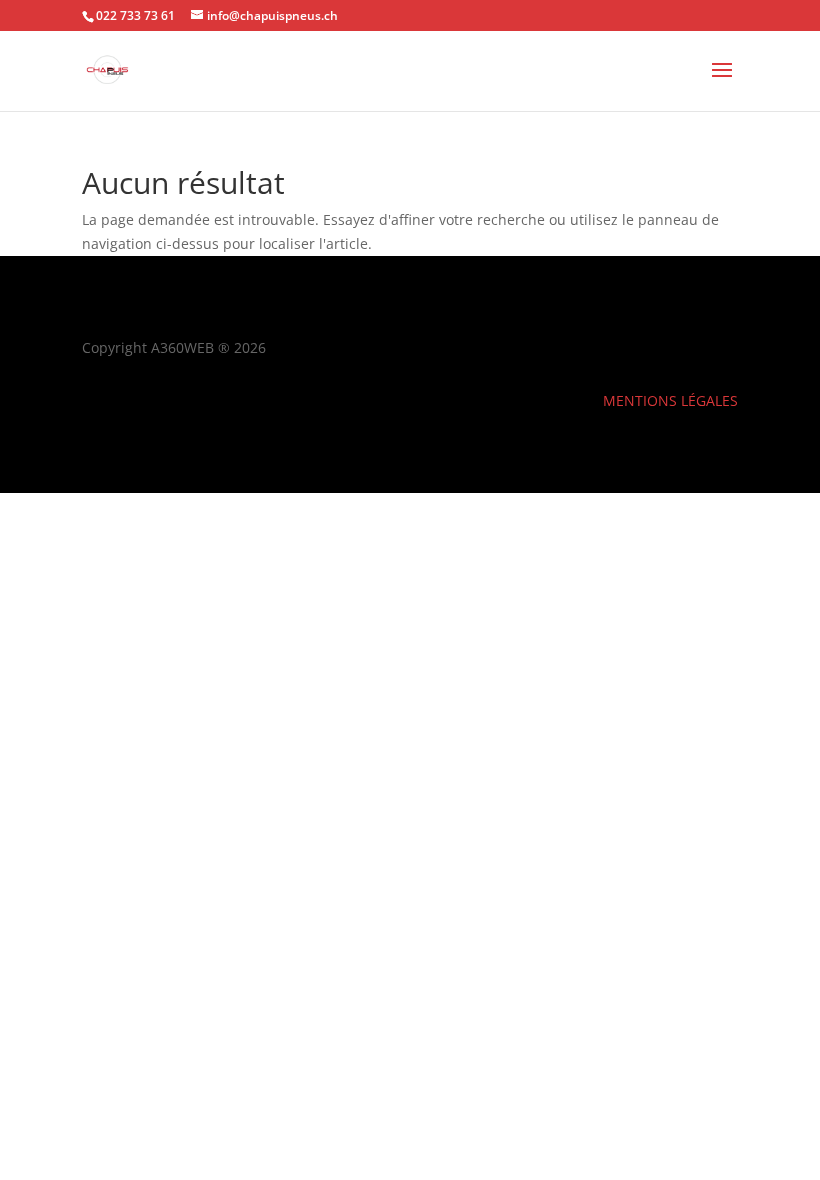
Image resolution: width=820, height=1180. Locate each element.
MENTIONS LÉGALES (670, 400)
